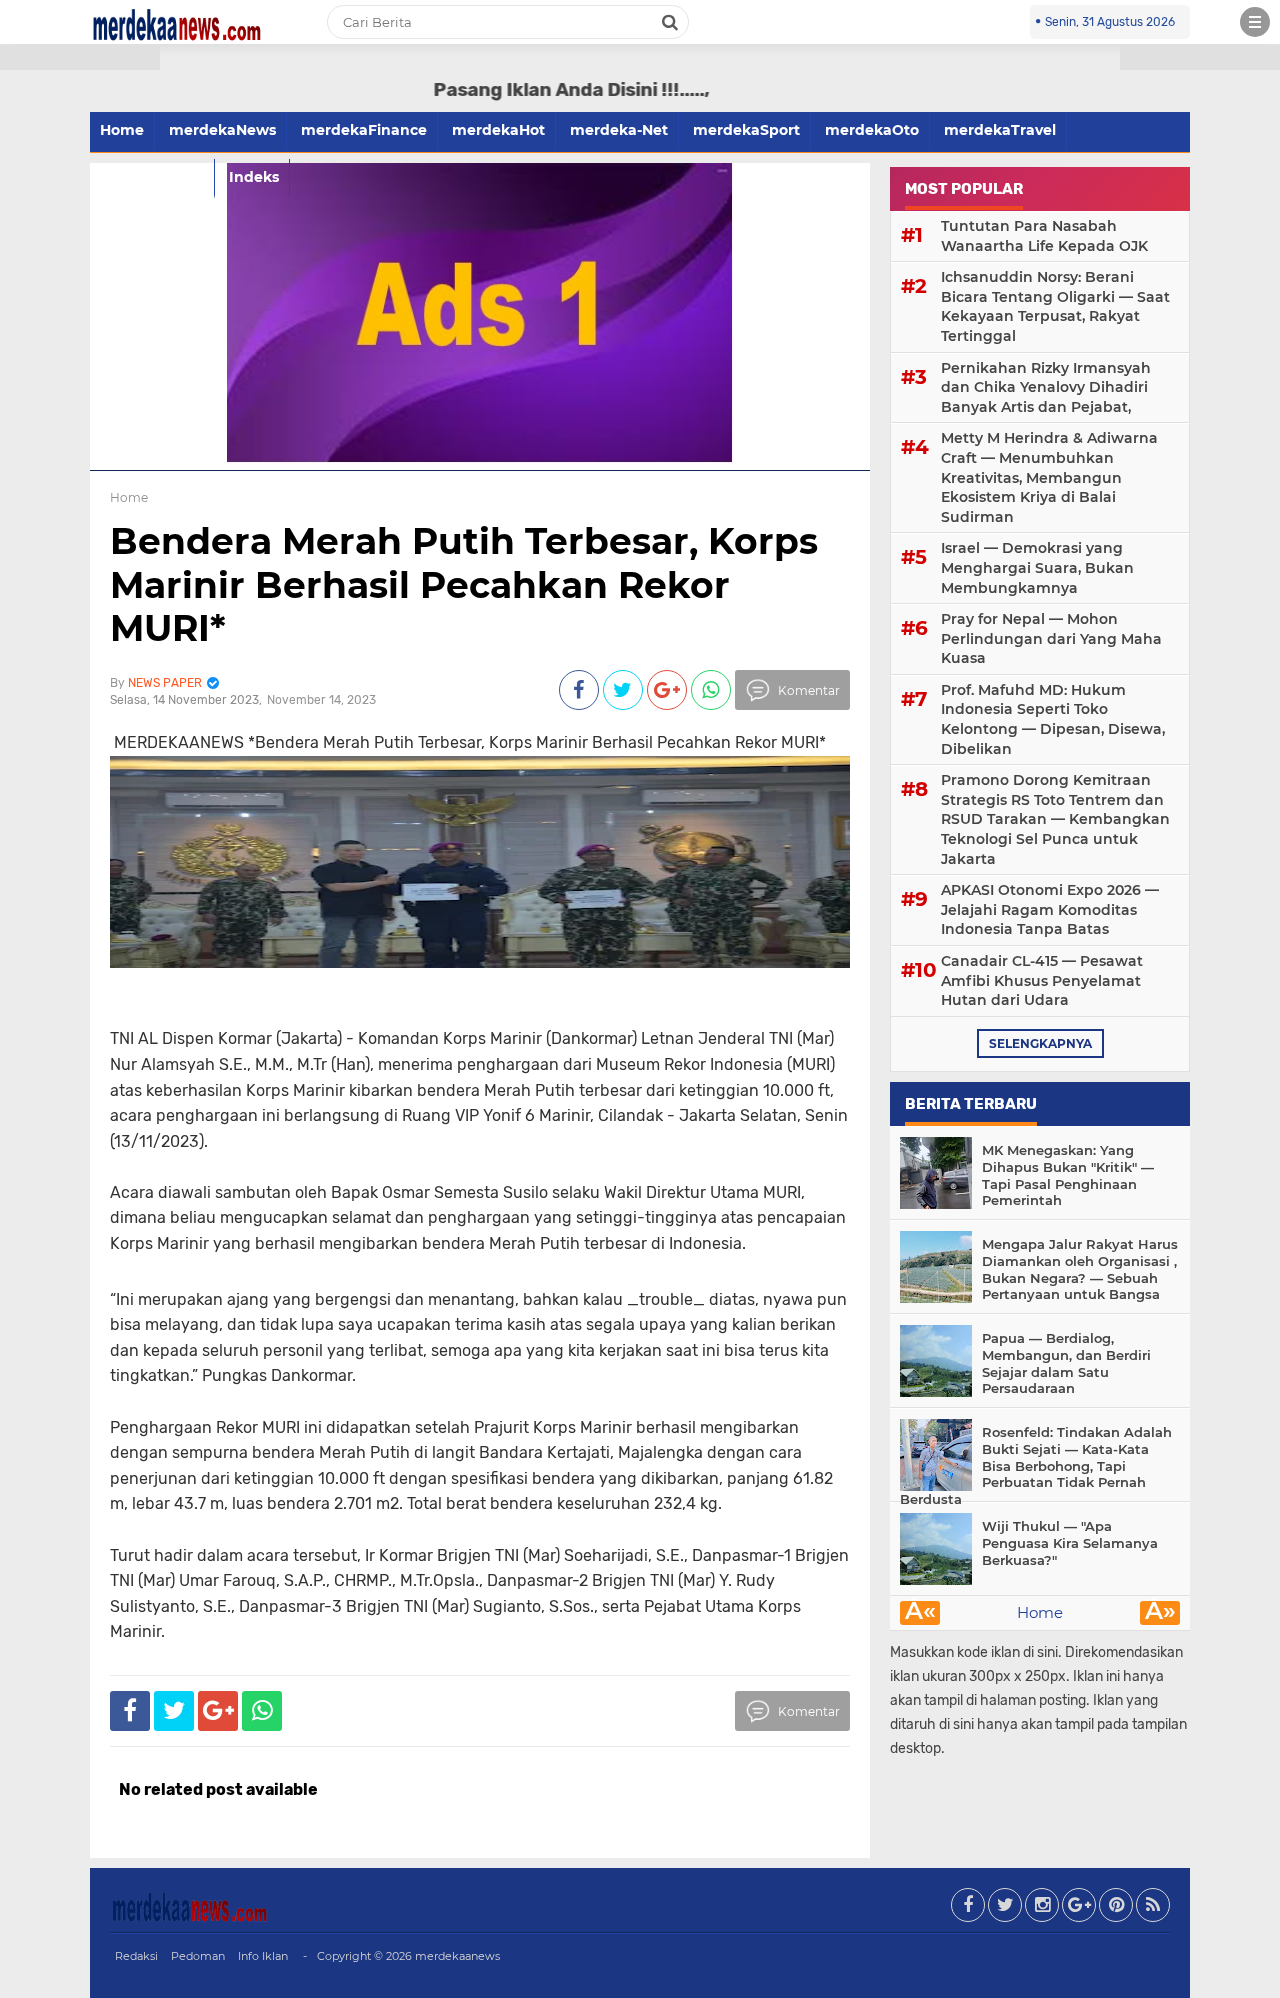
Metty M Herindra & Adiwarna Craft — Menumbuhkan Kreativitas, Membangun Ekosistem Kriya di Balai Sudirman (1049, 477)
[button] (80, 57)
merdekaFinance (364, 130)
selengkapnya (1040, 1043)
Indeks (254, 177)
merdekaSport (746, 130)
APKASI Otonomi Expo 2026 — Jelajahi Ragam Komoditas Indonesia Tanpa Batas (1050, 909)
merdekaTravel (1000, 130)
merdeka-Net (619, 130)
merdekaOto (872, 130)
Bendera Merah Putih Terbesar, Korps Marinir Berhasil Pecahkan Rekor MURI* (464, 584)
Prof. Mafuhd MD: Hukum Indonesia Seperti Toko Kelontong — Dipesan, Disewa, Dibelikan (1053, 719)
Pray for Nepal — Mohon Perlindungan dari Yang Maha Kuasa (1051, 638)
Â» (1160, 1613)
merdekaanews (457, 1956)
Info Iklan (263, 1956)
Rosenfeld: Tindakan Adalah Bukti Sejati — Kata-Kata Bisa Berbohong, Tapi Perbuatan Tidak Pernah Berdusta (1036, 1466)
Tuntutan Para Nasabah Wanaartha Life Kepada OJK (1044, 236)
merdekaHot (498, 130)
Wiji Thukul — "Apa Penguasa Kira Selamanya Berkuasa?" (1070, 1543)
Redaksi (136, 1956)
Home (1040, 1612)
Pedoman (198, 1956)
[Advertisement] (80, 360)
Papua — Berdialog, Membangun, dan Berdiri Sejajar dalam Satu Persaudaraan (1066, 1363)
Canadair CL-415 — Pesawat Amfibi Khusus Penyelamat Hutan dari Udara (1042, 980)
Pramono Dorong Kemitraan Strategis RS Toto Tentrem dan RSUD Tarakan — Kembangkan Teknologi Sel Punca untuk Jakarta (1055, 819)
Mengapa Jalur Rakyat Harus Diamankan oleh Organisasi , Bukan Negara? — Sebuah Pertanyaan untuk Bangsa (1080, 1269)
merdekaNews (222, 130)
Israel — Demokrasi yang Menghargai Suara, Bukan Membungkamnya (1037, 567)
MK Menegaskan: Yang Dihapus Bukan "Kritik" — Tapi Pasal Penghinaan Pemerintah (1068, 1175)
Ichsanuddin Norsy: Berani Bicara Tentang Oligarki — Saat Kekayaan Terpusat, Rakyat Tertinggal (1055, 306)
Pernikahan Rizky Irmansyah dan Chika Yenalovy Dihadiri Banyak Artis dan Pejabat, (1046, 387)
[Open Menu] (1255, 22)
